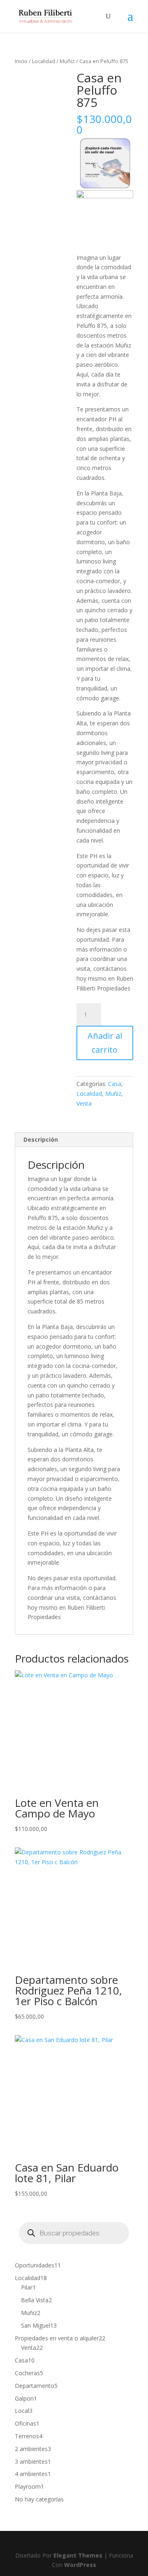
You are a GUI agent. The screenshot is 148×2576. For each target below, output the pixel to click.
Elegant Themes (78, 2555)
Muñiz (67, 61)
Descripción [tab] (41, 1139)
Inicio (21, 61)
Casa (115, 1084)
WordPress (80, 2565)
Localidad (44, 61)
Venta (84, 1103)
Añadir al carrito (105, 1043)
